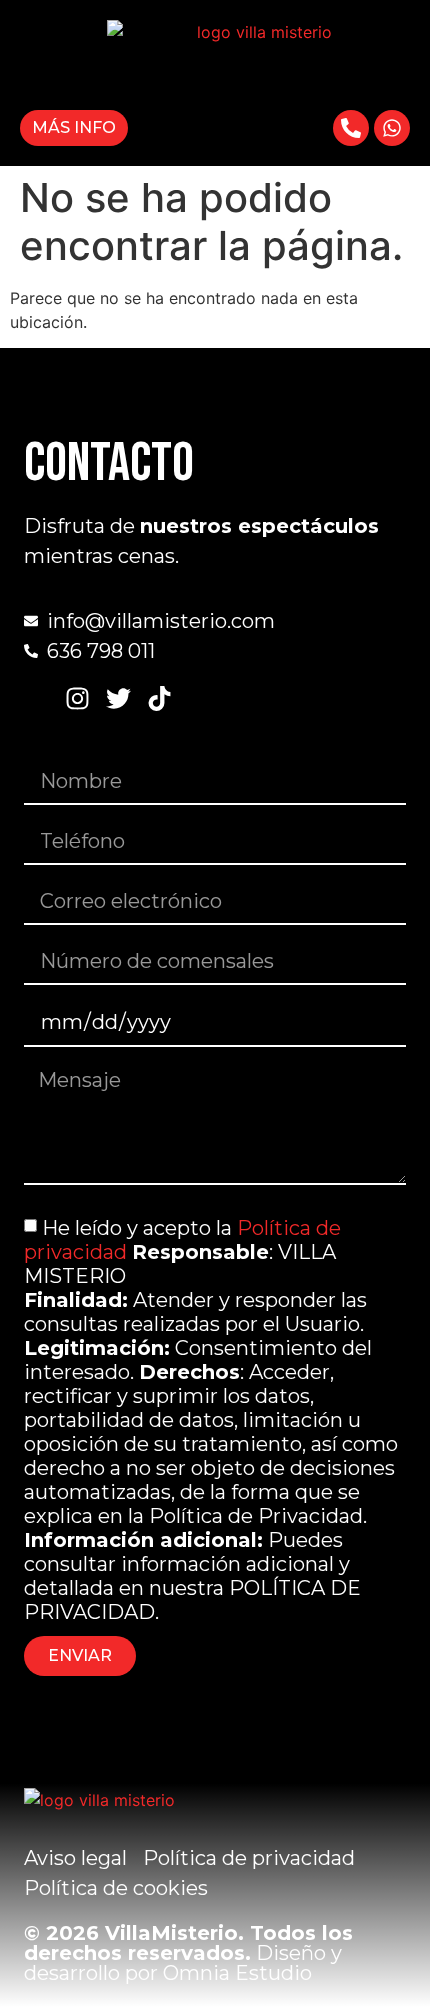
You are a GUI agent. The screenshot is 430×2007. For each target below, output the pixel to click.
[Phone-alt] (351, 128)
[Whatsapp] (392, 128)
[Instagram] (77, 698)
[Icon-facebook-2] (36, 698)
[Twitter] (118, 698)
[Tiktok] (159, 698)
